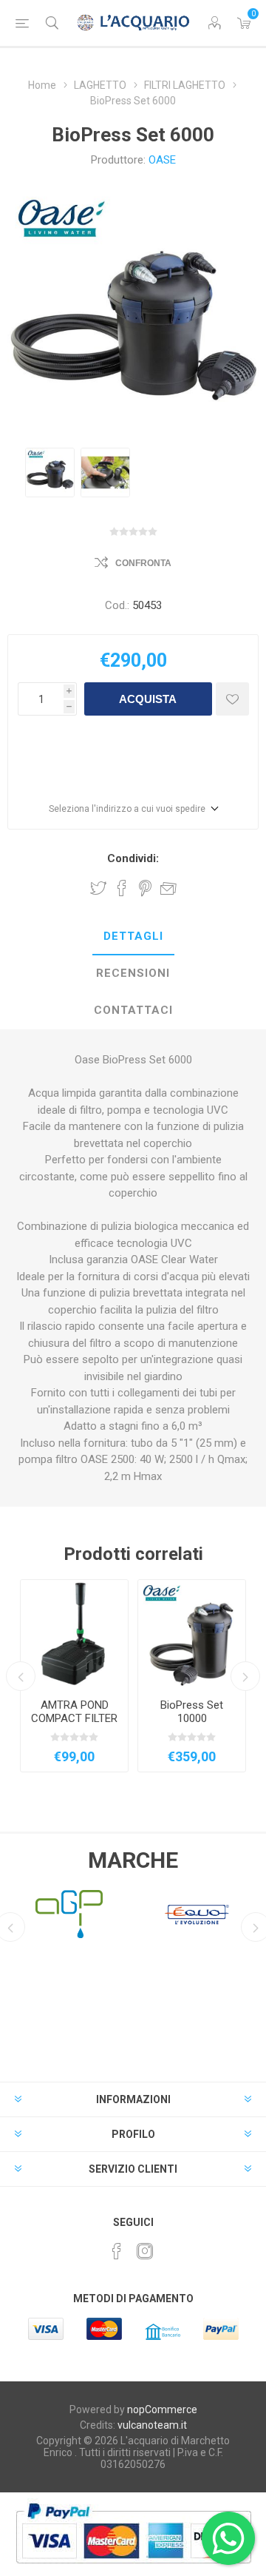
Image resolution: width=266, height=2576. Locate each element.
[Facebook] (117, 2251)
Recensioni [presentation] (133, 973)
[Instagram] (145, 2251)
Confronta (143, 563)
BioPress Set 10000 (192, 1712)
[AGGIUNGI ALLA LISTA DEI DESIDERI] (232, 699)
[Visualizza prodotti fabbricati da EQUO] (69, 1914)
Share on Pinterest (145, 888)
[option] (50, 473)
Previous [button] (21, 1676)
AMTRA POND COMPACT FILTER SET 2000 (74, 1718)
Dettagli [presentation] (133, 936)
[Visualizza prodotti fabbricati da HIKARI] (197, 1914)
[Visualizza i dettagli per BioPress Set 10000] (192, 1634)
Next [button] (245, 1676)
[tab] (133, 937)
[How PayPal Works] (133, 2571)
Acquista (148, 699)
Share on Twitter (98, 888)
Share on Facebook (122, 888)
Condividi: (133, 858)
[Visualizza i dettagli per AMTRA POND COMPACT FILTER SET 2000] (74, 1634)
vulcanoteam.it (152, 2425)
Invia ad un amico (168, 888)
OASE (162, 160)
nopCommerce (162, 2409)
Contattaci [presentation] (133, 1010)
